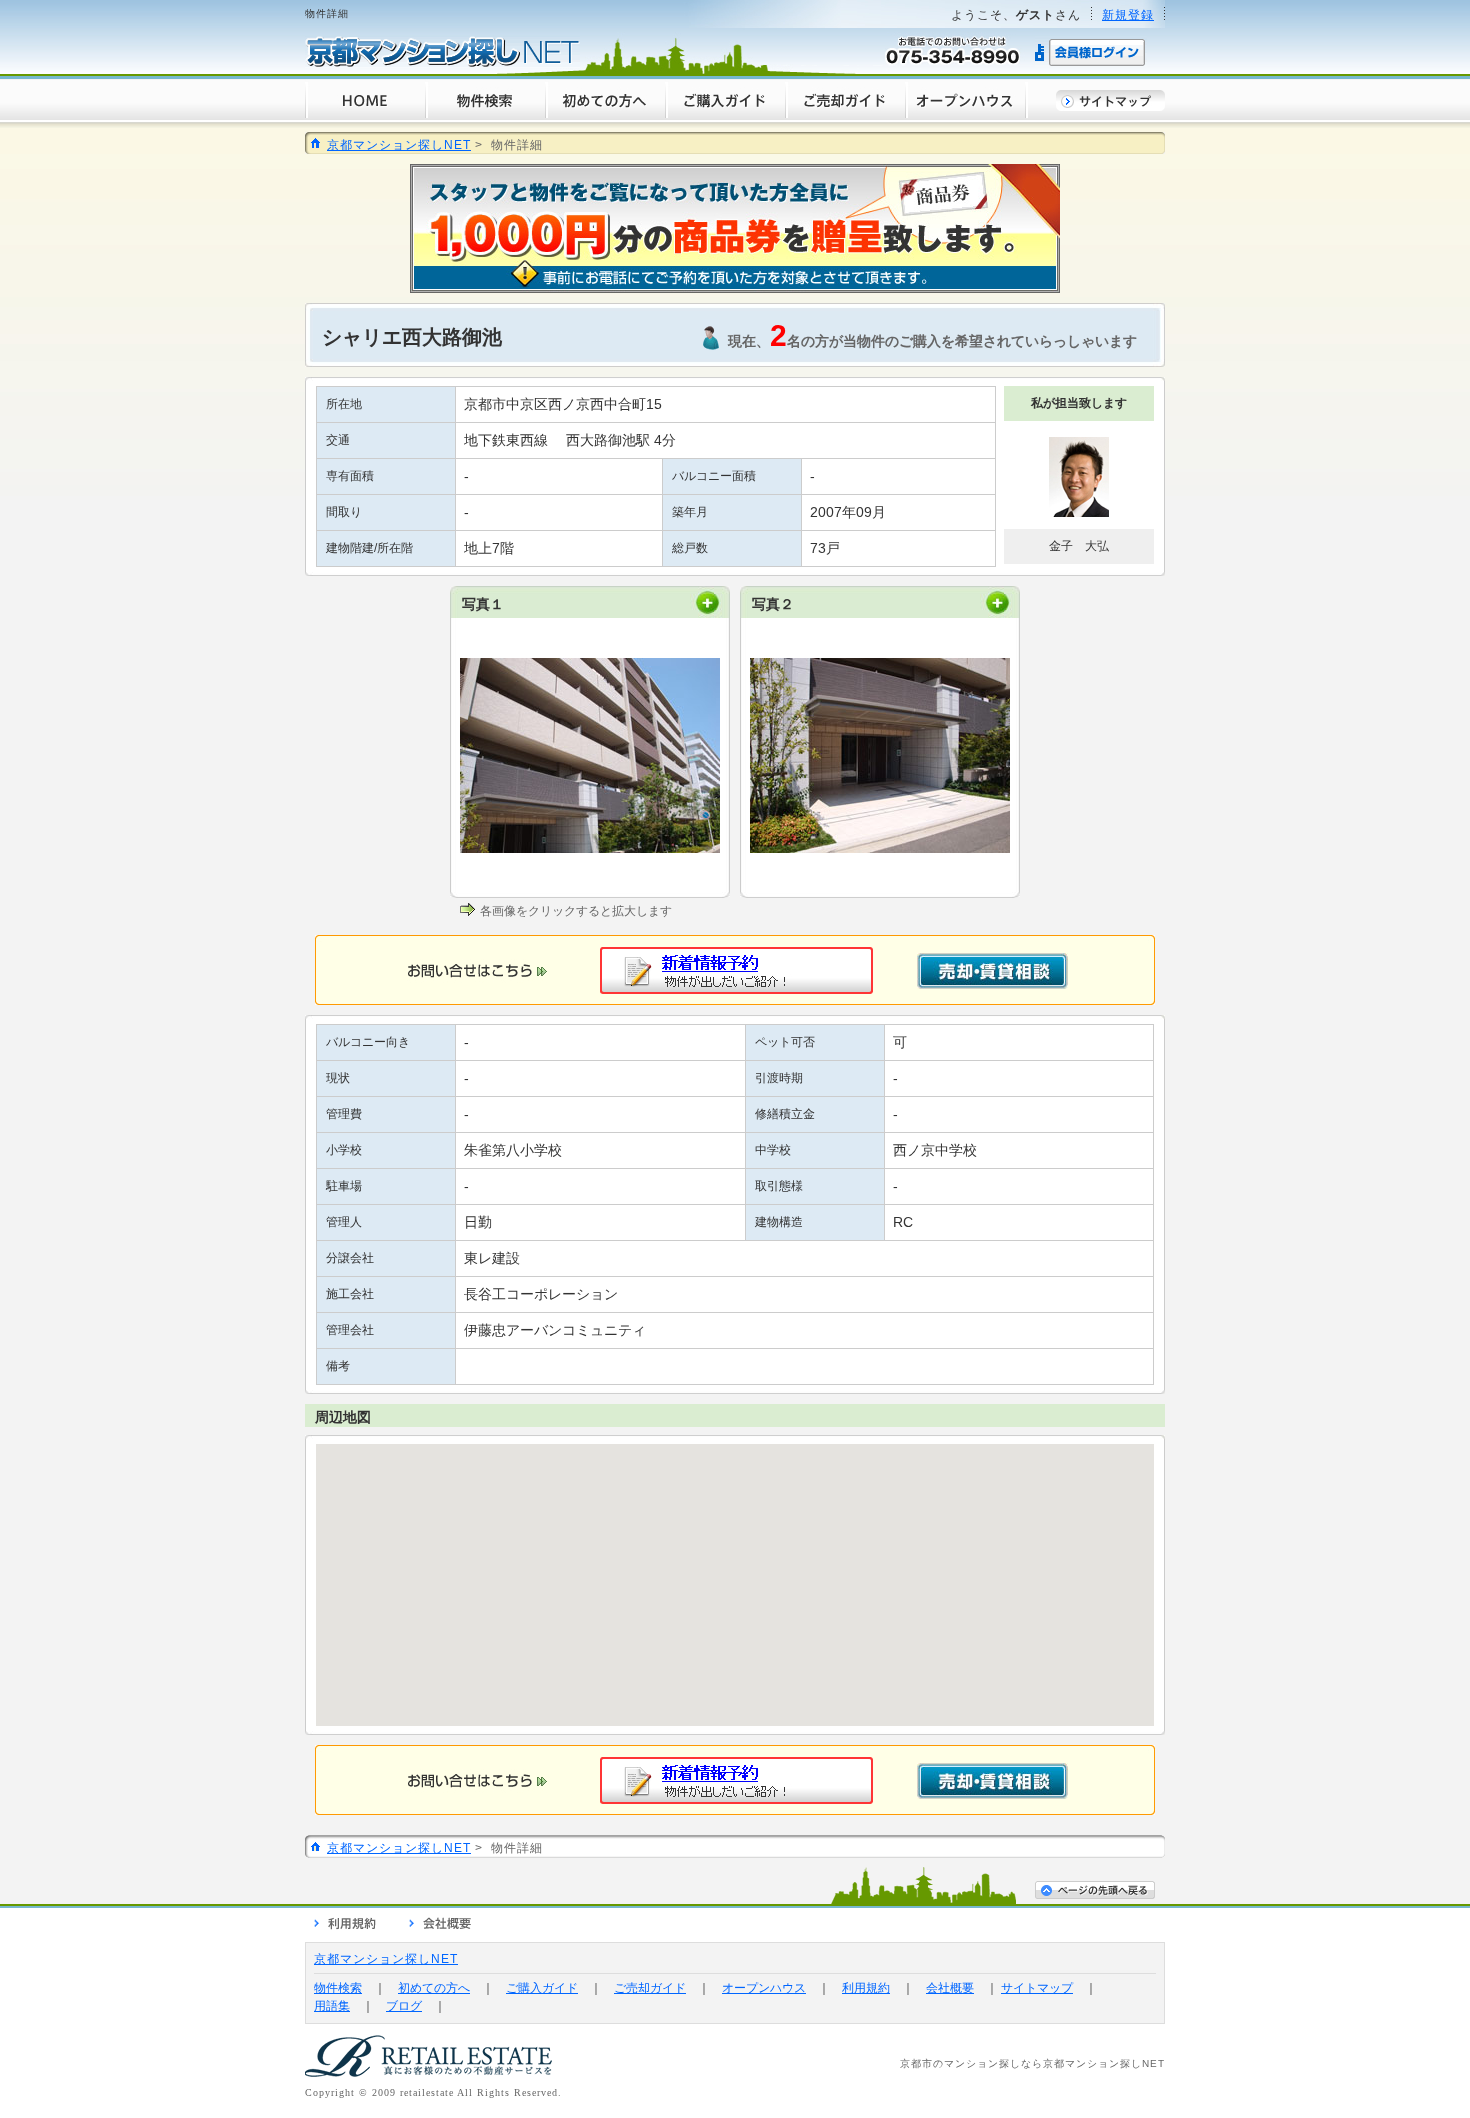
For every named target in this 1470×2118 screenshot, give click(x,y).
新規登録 (1128, 15)
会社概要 (950, 1988)
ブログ (404, 2006)
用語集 (332, 2006)
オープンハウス (764, 1988)
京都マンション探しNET (399, 145)
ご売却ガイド (650, 1988)
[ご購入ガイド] (725, 115)
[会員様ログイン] (1091, 63)
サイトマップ (1037, 1988)
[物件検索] (485, 115)
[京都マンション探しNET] (442, 63)
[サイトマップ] (1110, 106)
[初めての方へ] (605, 115)
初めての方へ (434, 1988)
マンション (971, 2063)
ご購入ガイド (542, 1988)
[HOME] (365, 115)
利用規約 (866, 1988)
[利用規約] (345, 1925)
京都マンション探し (1092, 2063)
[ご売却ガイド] (845, 115)
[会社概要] (440, 1925)
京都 (911, 2063)
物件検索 (338, 1988)
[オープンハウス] (966, 115)
